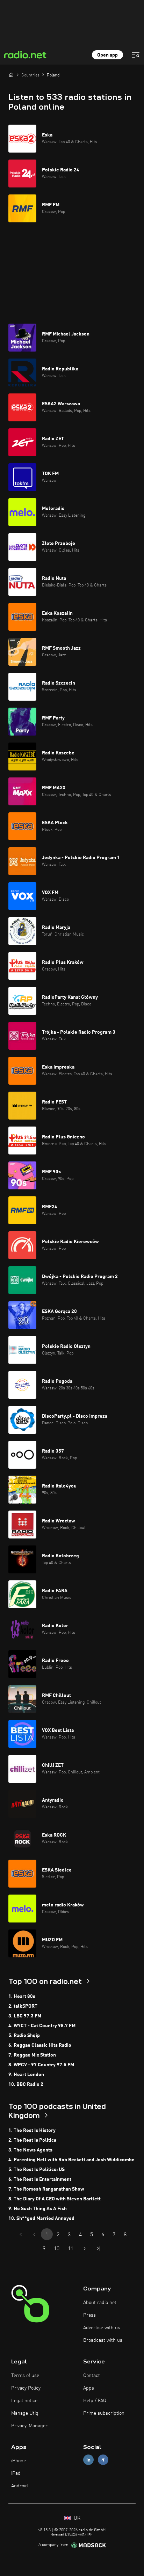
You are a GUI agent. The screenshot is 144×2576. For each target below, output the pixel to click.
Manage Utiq (25, 2413)
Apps (89, 2388)
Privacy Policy (26, 2388)
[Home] (11, 75)
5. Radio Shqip (24, 2036)
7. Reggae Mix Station (32, 2055)
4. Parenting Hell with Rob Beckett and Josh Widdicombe (71, 2160)
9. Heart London (26, 2075)
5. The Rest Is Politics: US (37, 2170)
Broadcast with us (103, 2340)
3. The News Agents (30, 2150)
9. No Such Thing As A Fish (38, 2209)
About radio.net (100, 2303)
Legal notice (24, 2401)
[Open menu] (136, 55)
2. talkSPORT (23, 2006)
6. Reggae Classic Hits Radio (40, 2045)
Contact (92, 2376)
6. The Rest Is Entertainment (40, 2179)
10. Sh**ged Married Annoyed (41, 2219)
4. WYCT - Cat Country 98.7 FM (42, 2026)
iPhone (19, 2461)
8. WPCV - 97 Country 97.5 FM (41, 2065)
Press (89, 2315)
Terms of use (25, 2376)
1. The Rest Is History (32, 2131)
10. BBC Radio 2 (26, 2084)
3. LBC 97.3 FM (25, 2016)
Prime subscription (104, 2413)
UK (76, 2518)
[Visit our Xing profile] (103, 2460)
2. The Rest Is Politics (32, 2140)
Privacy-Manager (29, 2426)
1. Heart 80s (22, 1996)
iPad (16, 2473)
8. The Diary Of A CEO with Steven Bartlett (55, 2199)
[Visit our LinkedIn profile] (88, 2460)
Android (20, 2486)
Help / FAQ (95, 2401)
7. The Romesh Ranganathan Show (46, 2189)
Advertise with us (102, 2328)
